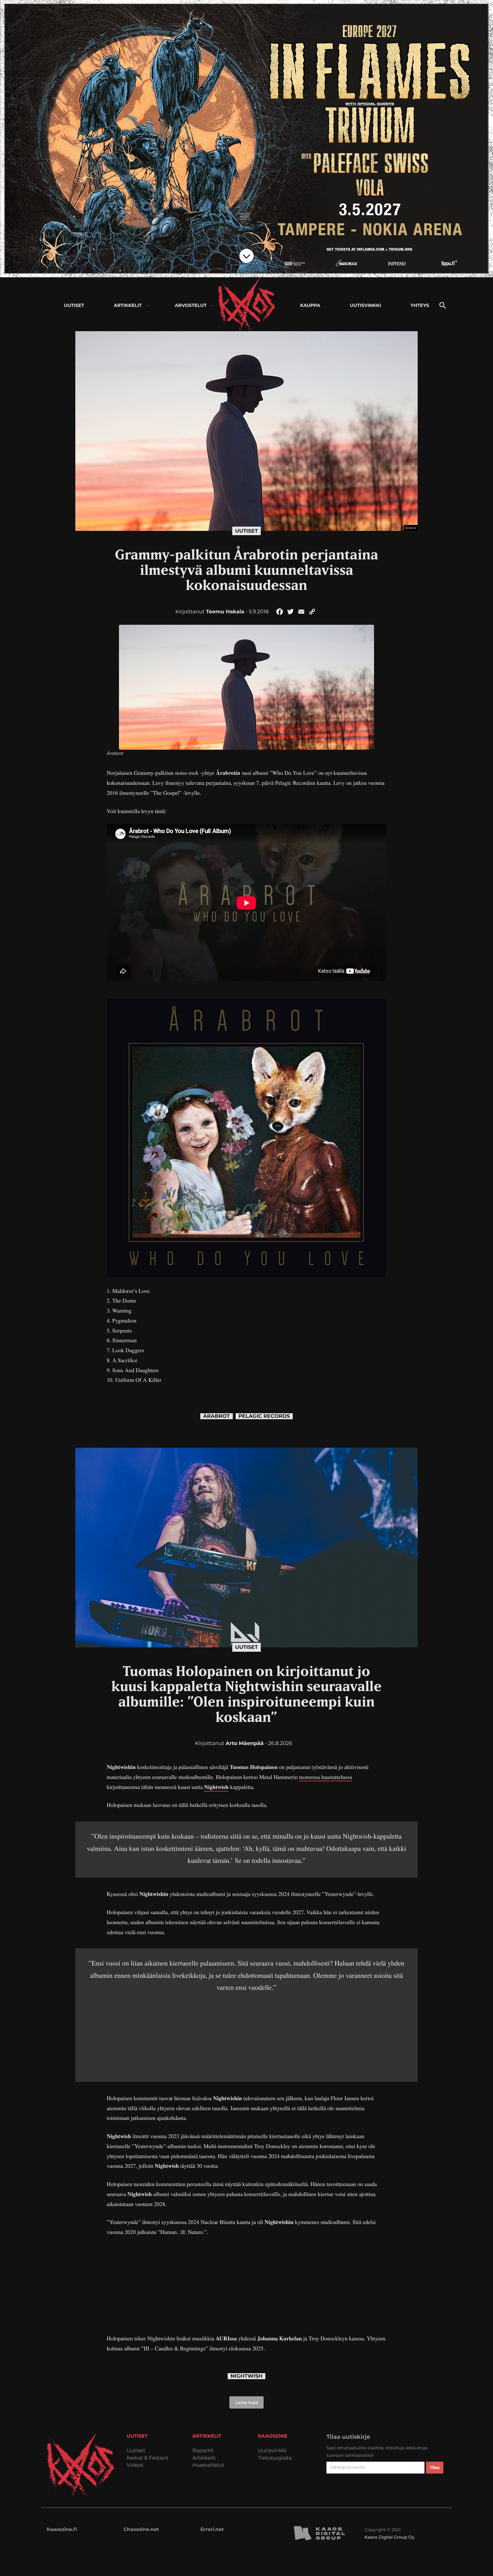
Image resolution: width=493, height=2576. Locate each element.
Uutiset (246, 531)
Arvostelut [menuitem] (191, 306)
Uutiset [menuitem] (74, 306)
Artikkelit (204, 2458)
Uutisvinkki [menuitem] (365, 306)
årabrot (217, 1416)
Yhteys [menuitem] (420, 306)
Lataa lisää (246, 2402)
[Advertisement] (246, 2033)
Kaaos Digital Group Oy (389, 2537)
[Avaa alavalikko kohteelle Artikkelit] (147, 306)
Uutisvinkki (272, 2451)
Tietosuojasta (275, 2458)
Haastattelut (208, 2465)
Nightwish (216, 1787)
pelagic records (264, 1416)
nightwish (246, 2376)
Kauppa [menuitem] (310, 306)
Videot (135, 2465)
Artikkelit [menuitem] (128, 306)
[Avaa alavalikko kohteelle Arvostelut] (212, 306)
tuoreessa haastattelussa (326, 1777)
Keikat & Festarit (148, 2458)
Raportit (203, 2451)
